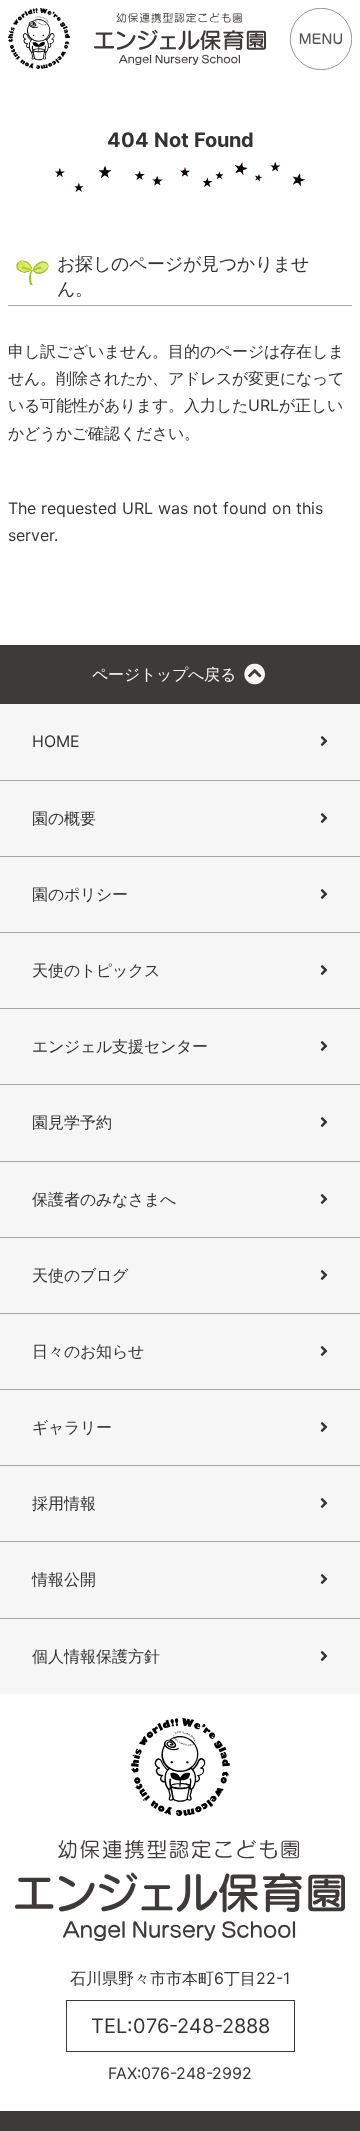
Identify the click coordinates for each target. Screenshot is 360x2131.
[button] (321, 37)
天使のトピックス (96, 970)
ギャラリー (72, 1427)
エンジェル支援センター (120, 1046)
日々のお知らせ (88, 1351)
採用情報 (64, 1503)
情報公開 (64, 1579)
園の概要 (64, 818)
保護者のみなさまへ (104, 1199)
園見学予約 (72, 1122)
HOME (56, 741)
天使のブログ (80, 1275)
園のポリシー (80, 894)
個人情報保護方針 (96, 1656)
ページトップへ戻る (166, 674)
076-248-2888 (201, 2026)
